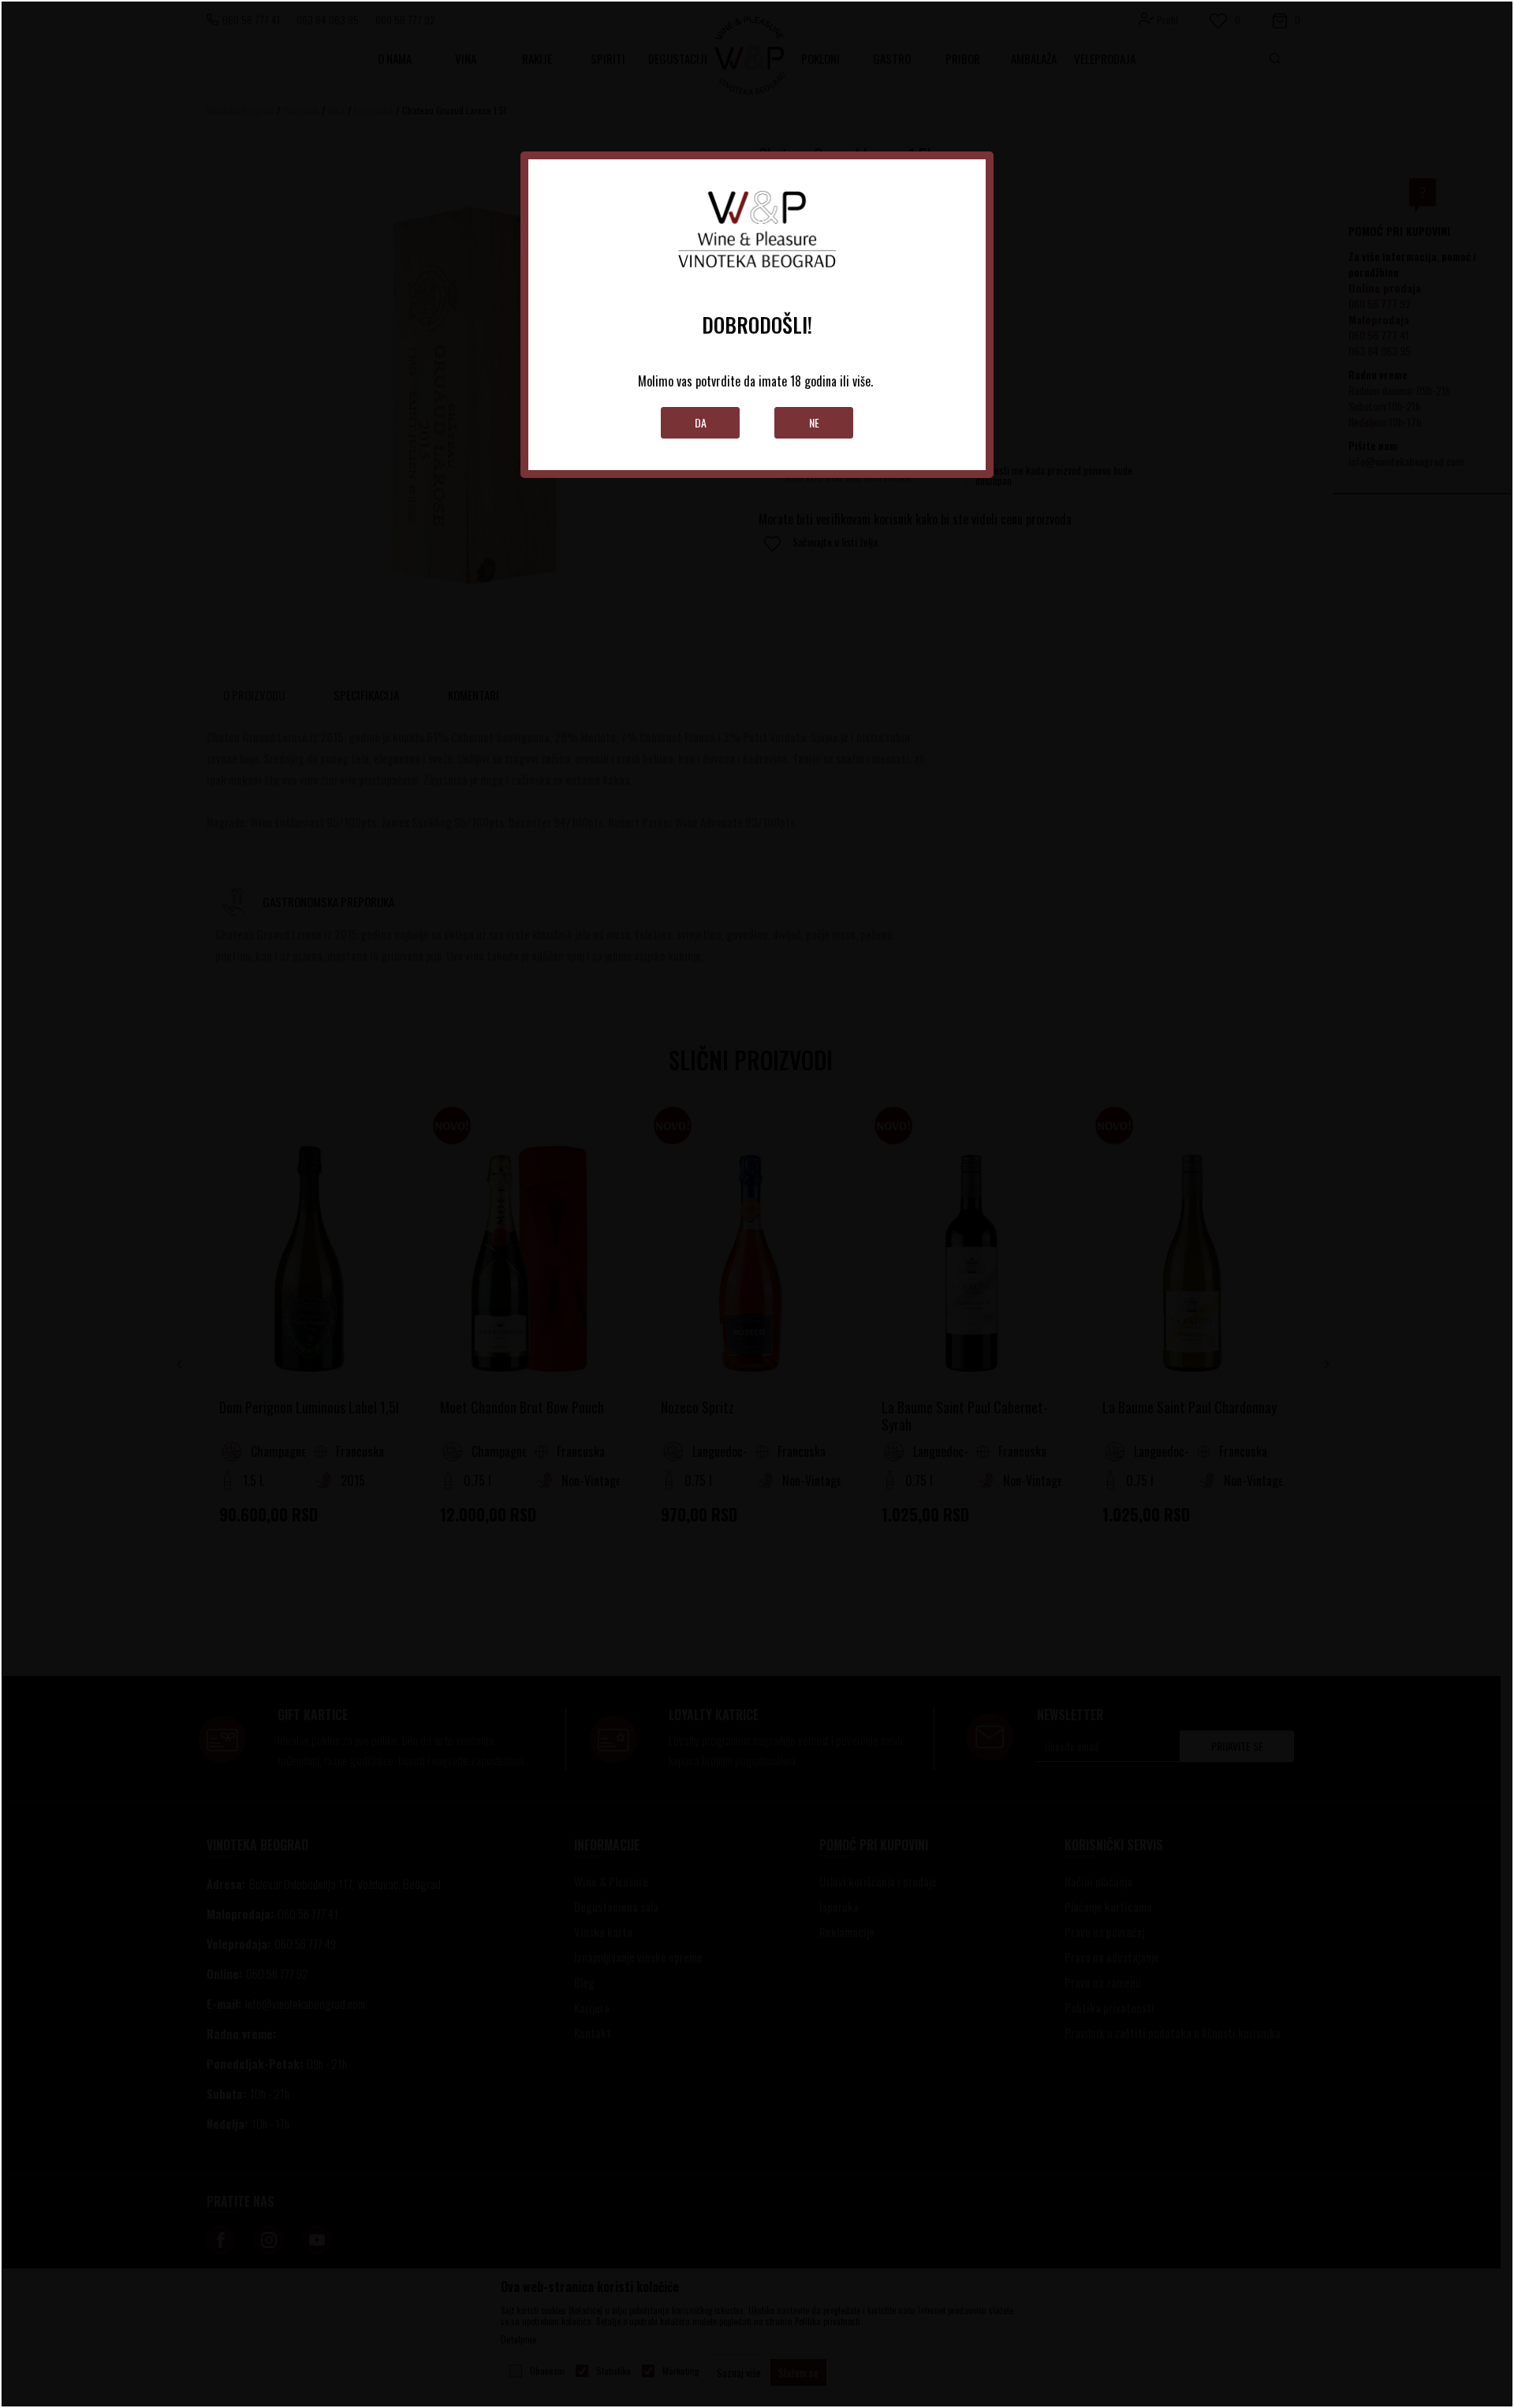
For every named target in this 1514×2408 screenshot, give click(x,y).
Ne (814, 422)
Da (701, 422)
